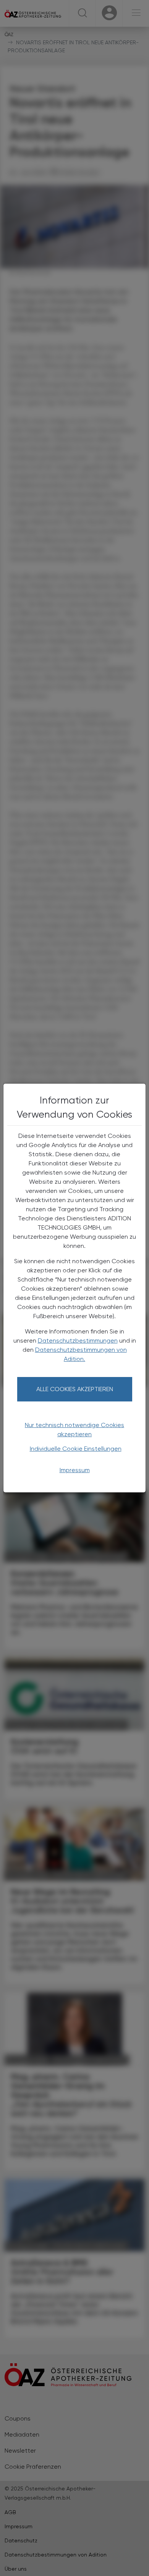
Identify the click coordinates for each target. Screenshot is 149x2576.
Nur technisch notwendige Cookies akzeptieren (74, 1430)
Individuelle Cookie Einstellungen (76, 1449)
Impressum (75, 1470)
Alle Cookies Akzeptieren (75, 1389)
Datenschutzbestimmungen (78, 1341)
